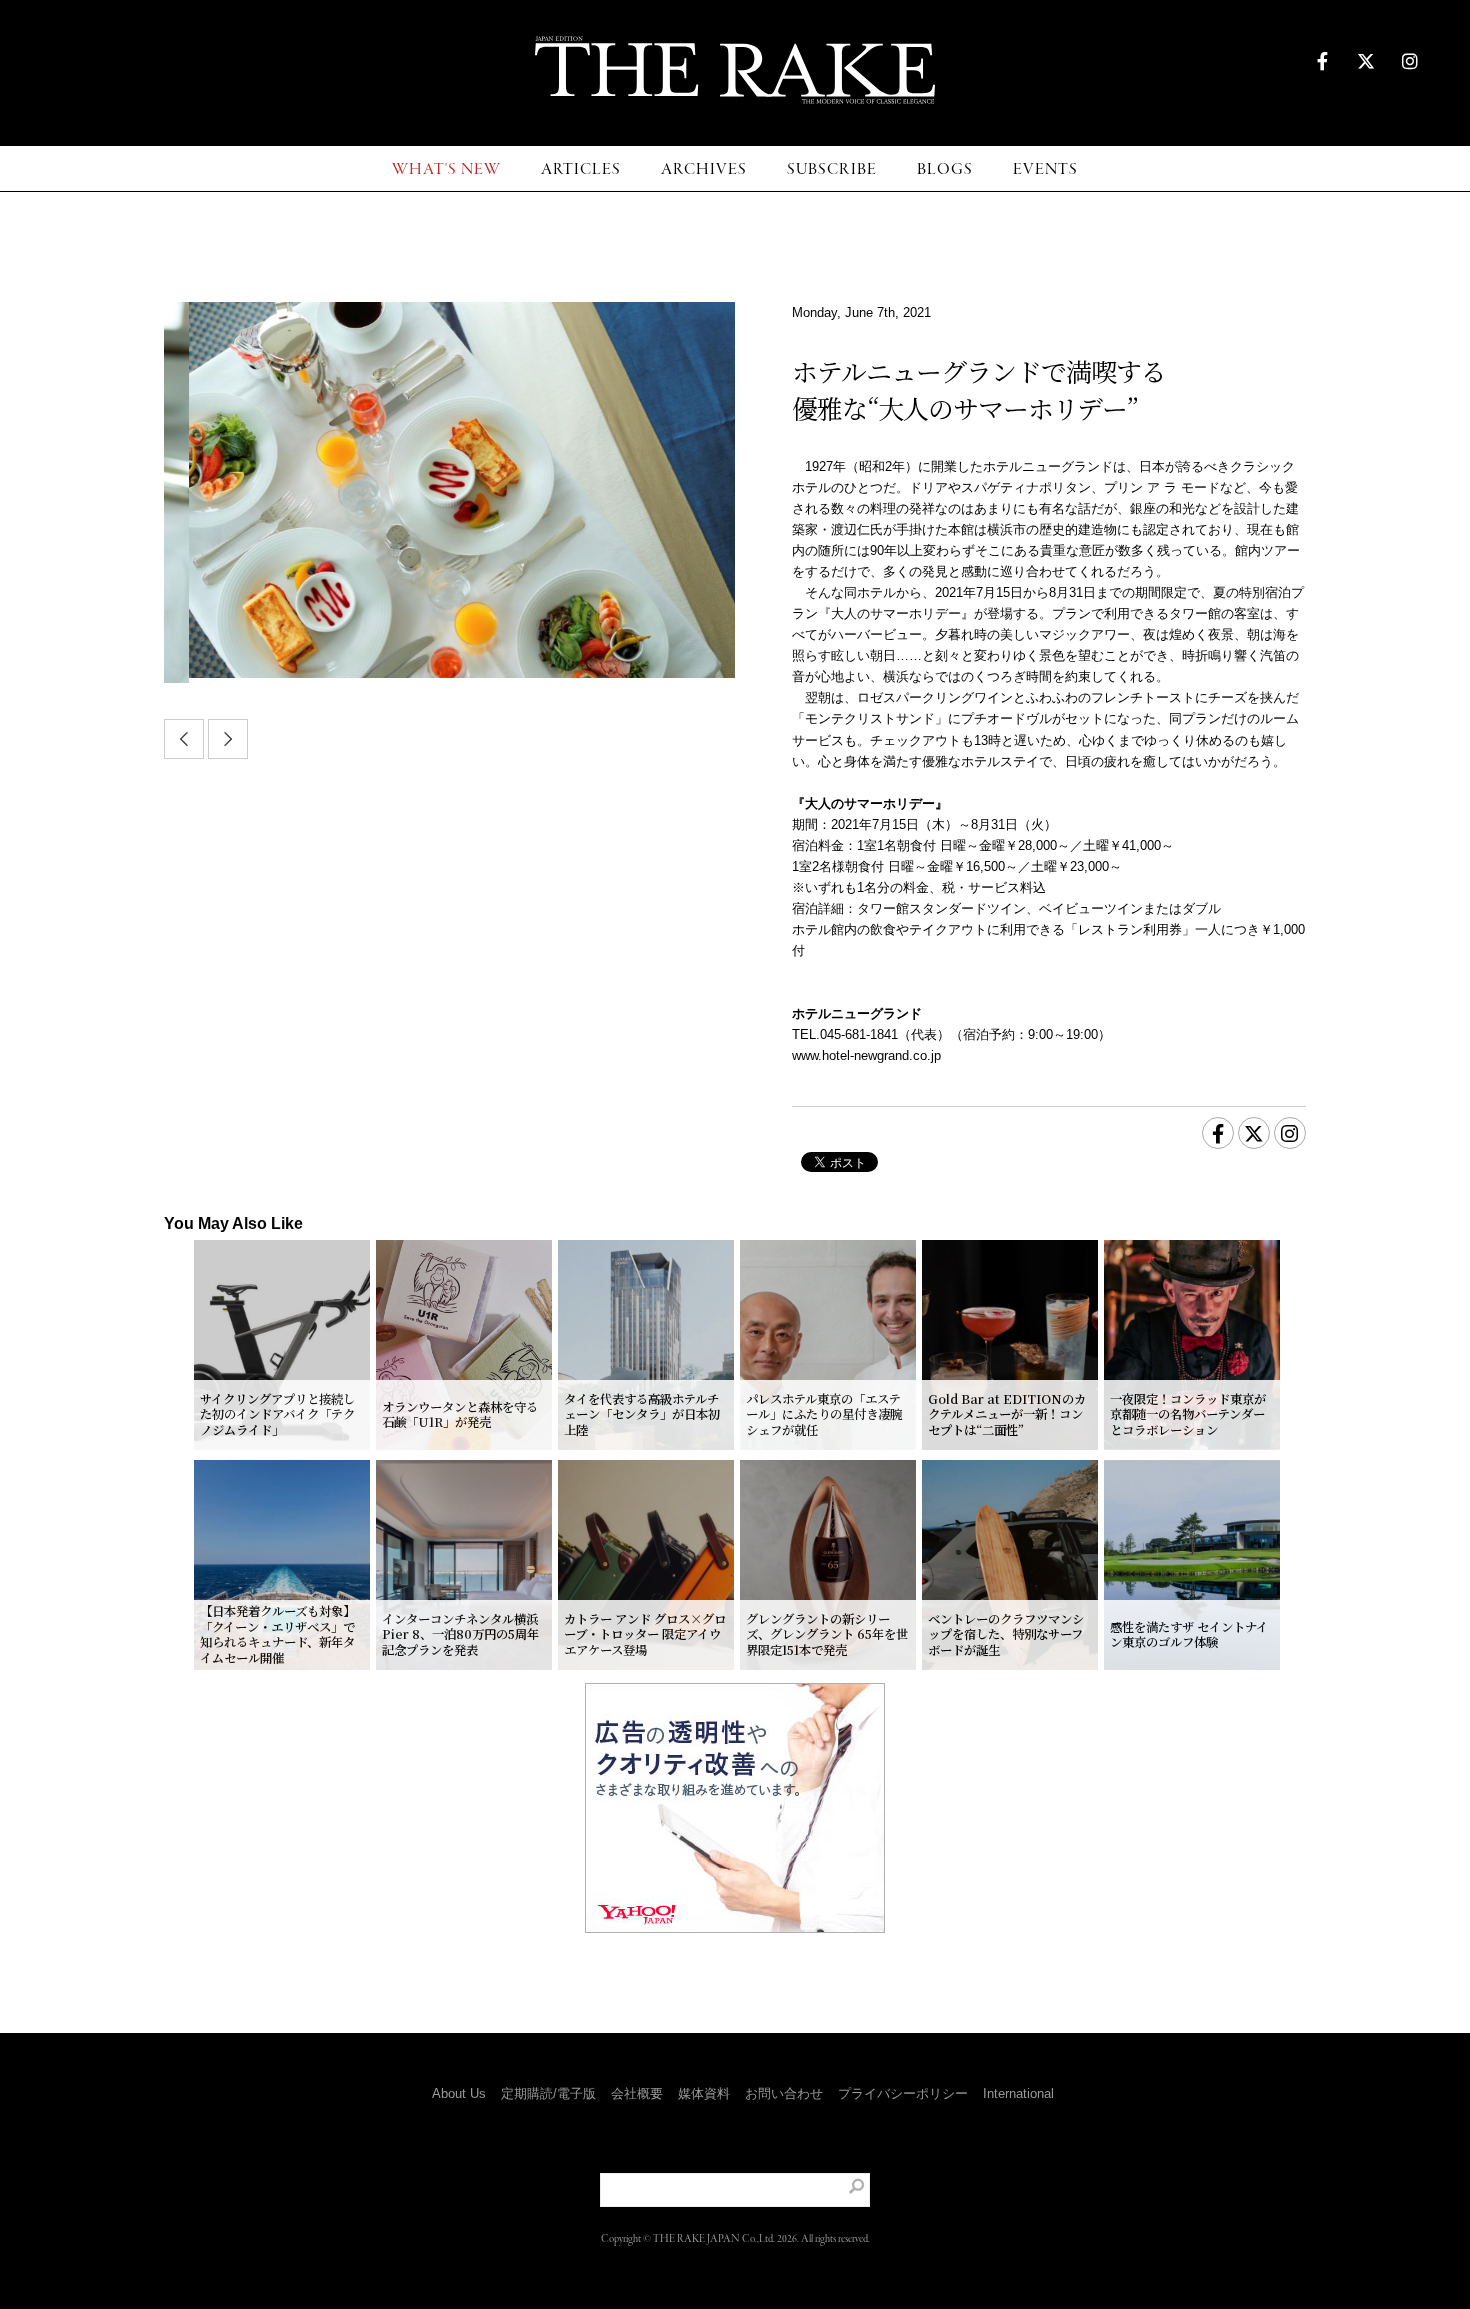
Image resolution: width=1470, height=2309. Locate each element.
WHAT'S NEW (446, 169)
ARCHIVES (704, 169)
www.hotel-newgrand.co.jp (866, 1055)
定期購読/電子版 (548, 2093)
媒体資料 (704, 2093)
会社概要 (637, 2093)
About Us (459, 2093)
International (1018, 2093)
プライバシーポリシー (903, 2093)
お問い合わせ (784, 2093)
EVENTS (1045, 169)
